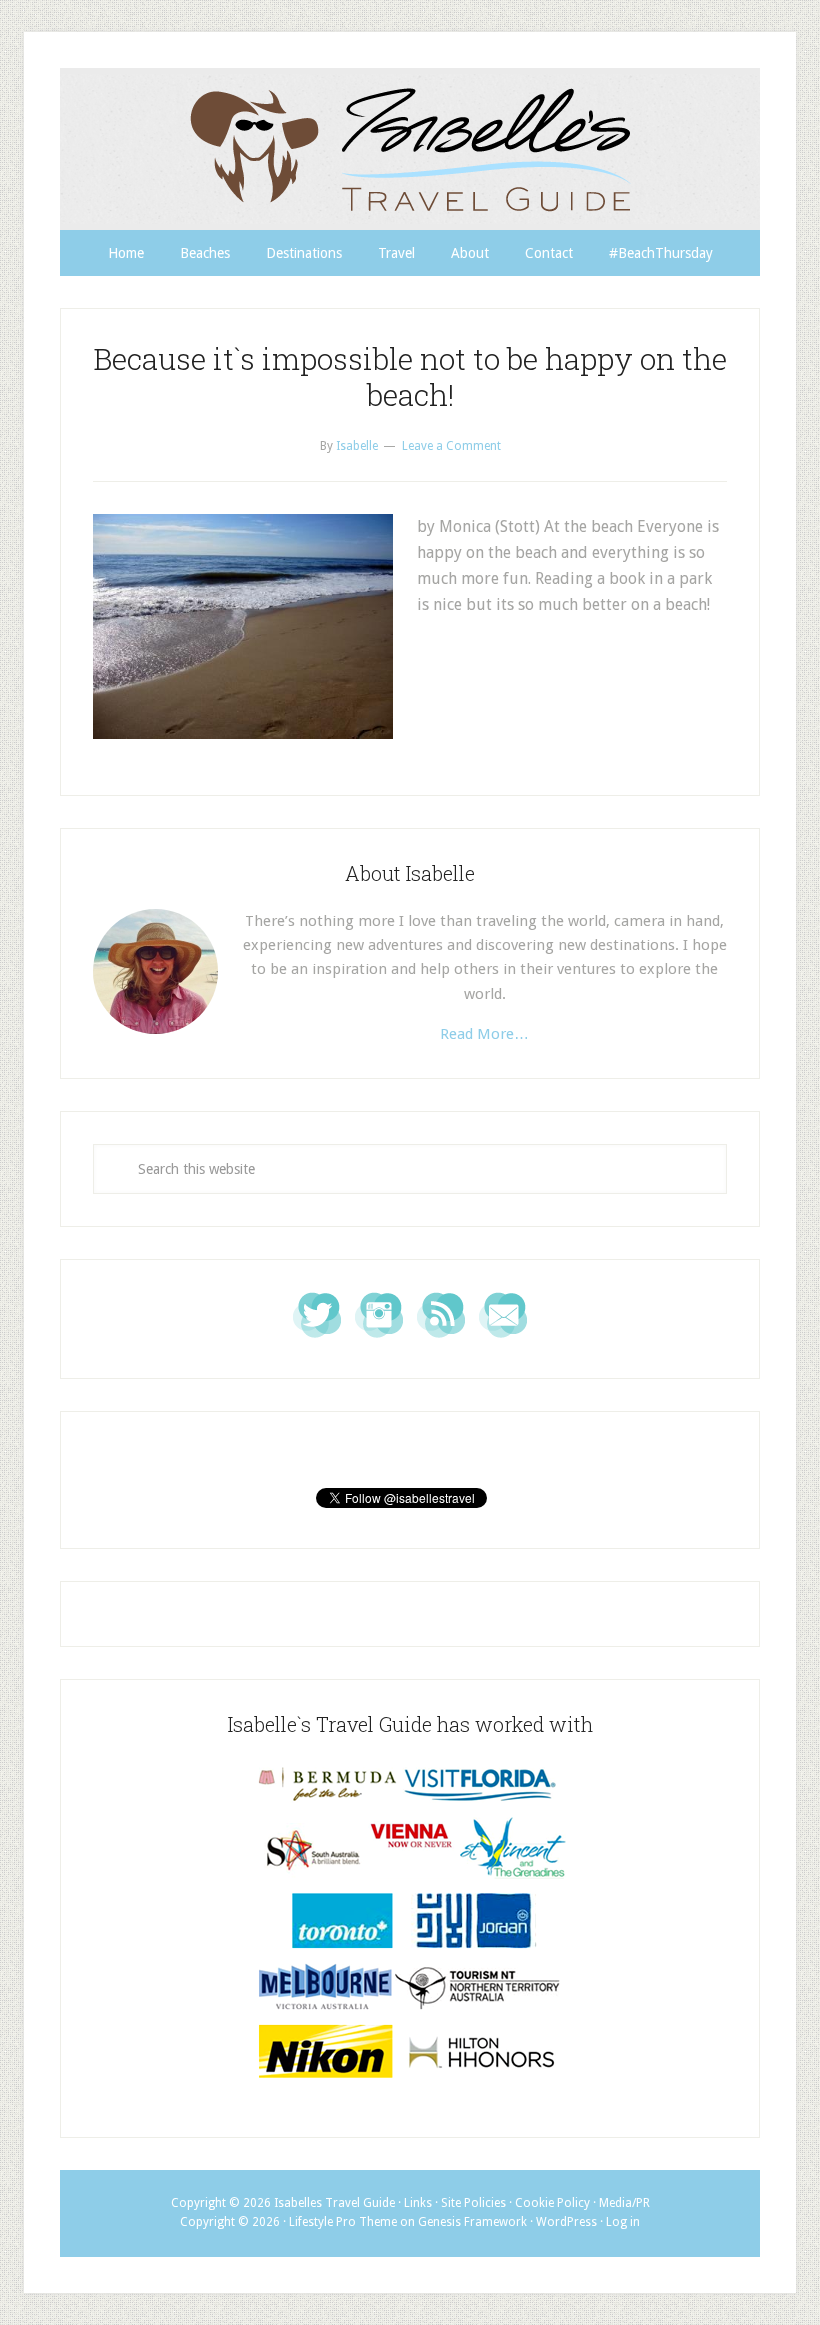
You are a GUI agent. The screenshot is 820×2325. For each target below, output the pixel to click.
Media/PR (624, 2203)
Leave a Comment (451, 446)
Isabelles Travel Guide (410, 149)
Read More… (484, 1034)
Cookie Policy (552, 2203)
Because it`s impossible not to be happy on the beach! (410, 376)
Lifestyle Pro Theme (343, 2222)
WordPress (566, 2222)
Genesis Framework (472, 2222)
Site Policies (473, 2203)
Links (418, 2203)
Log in (623, 2222)
